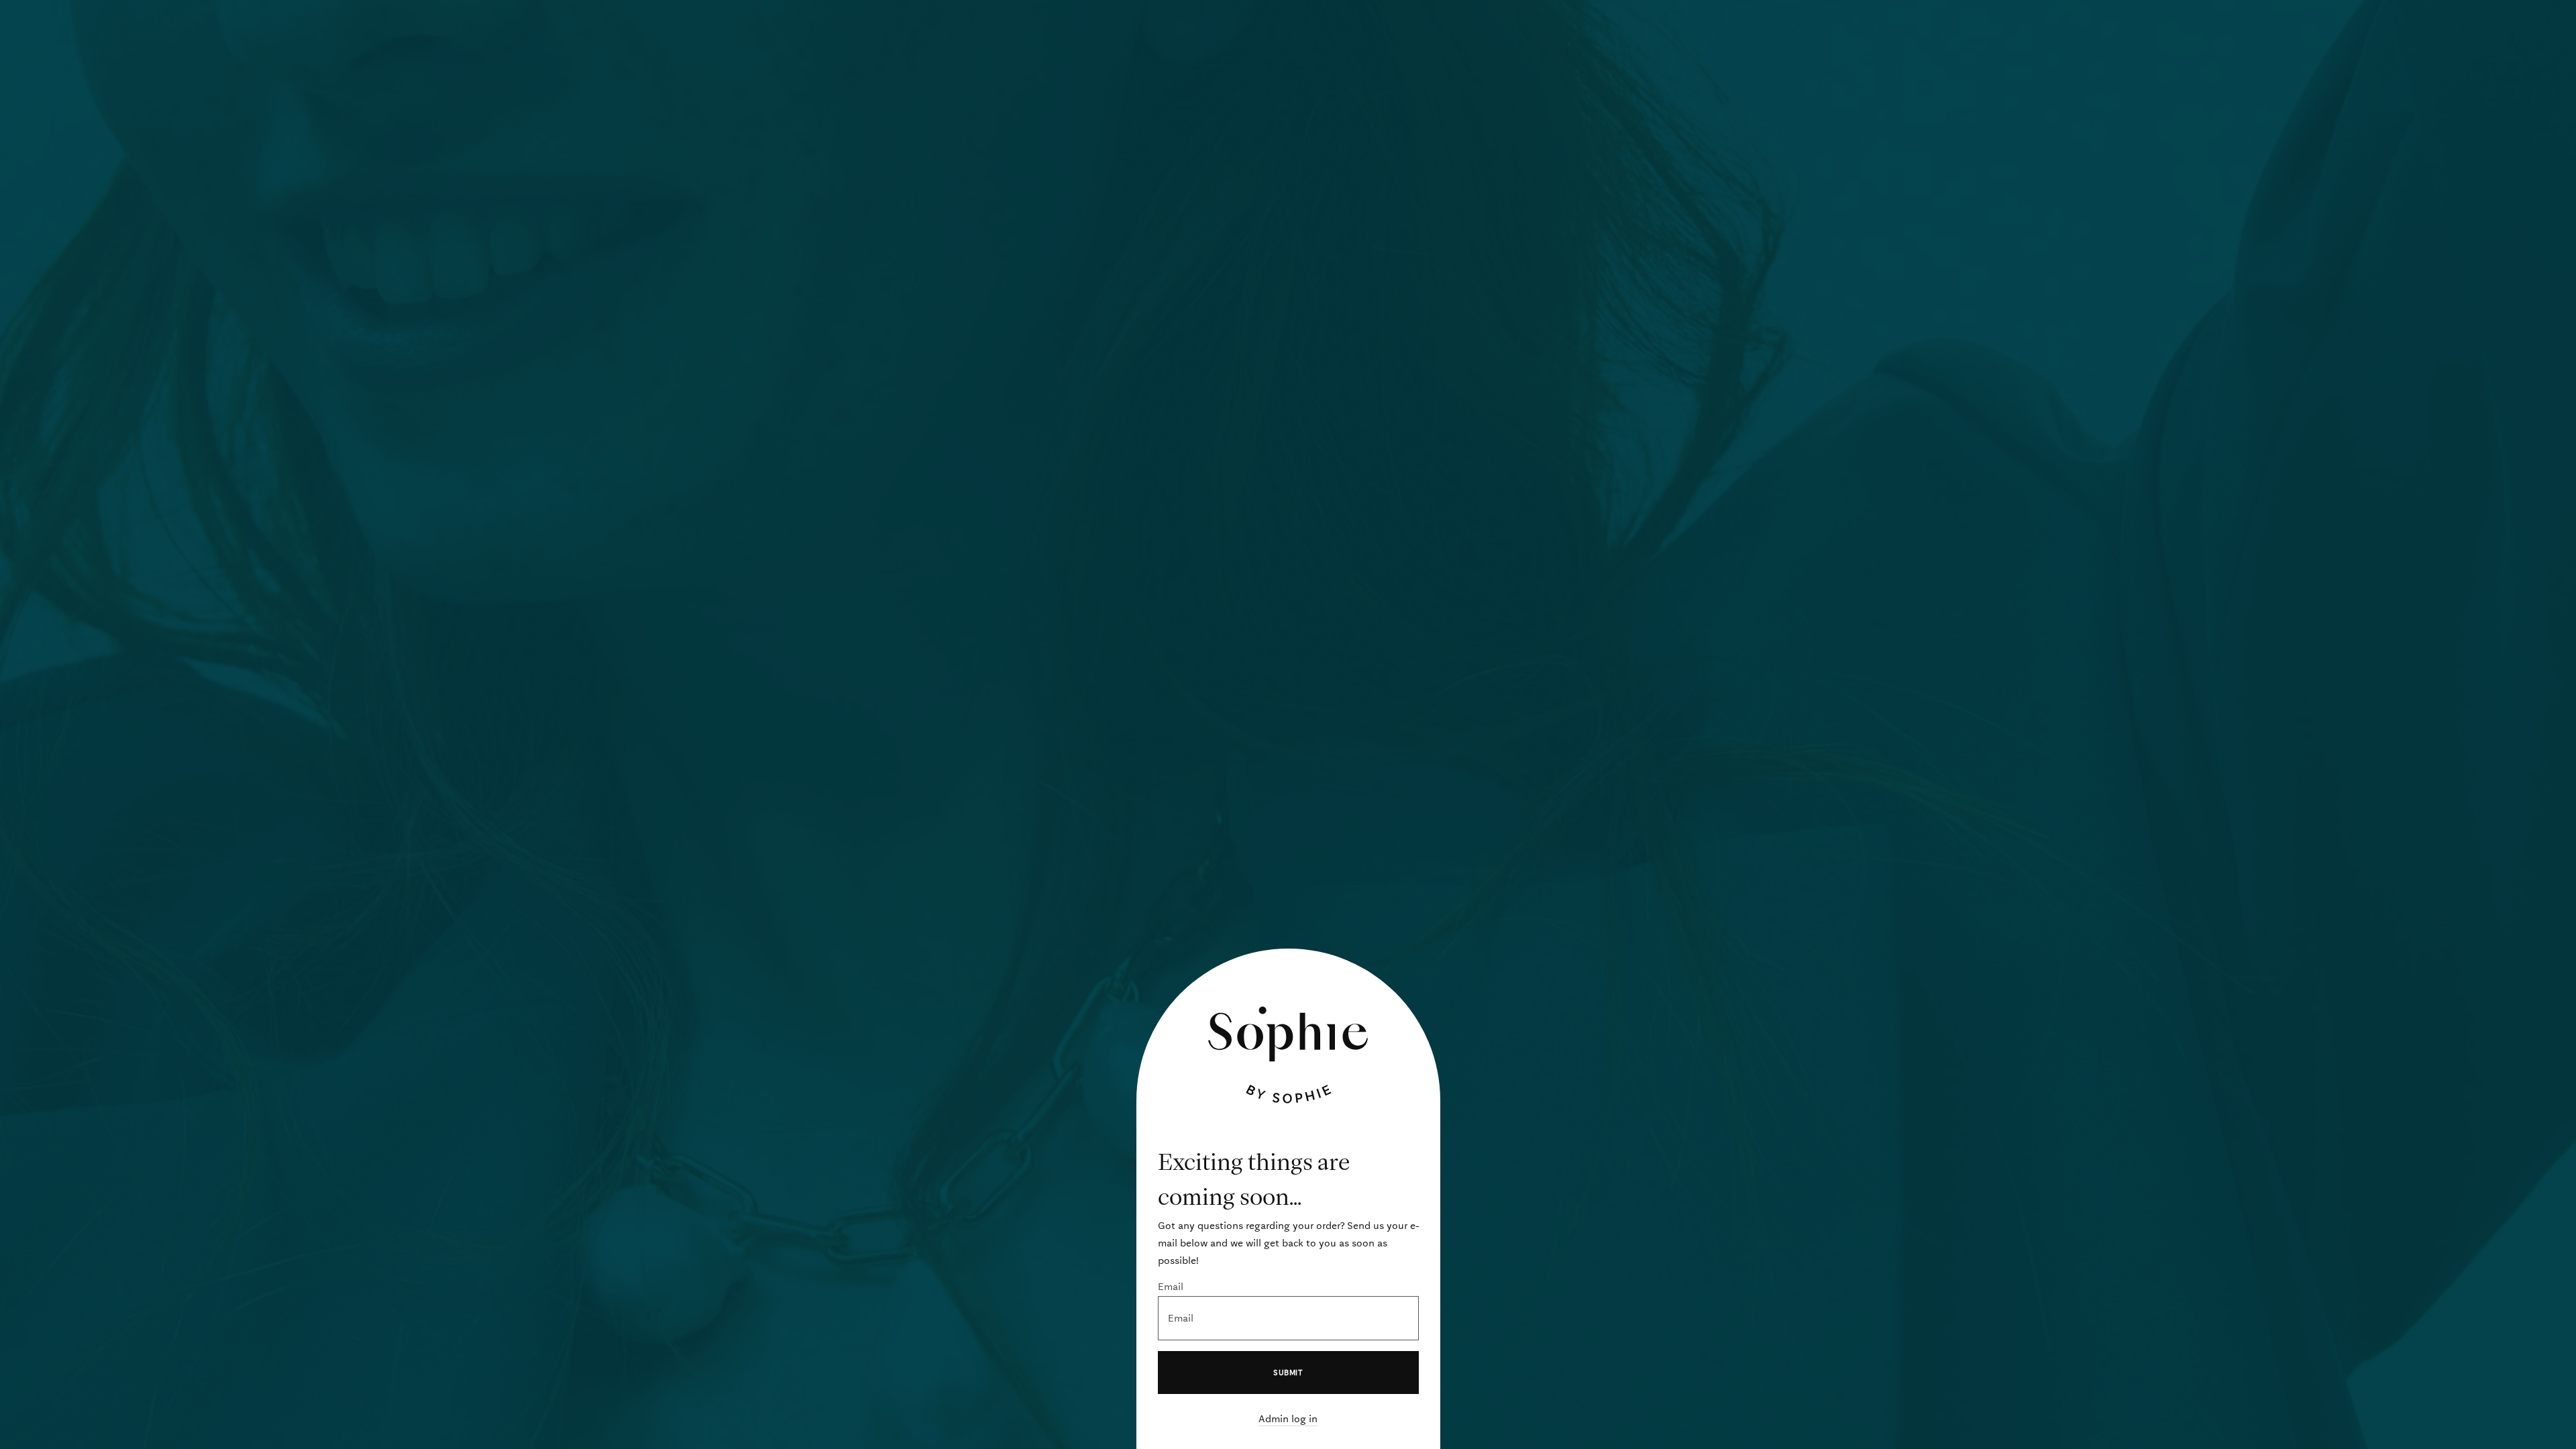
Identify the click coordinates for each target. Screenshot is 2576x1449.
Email (1171, 1287)
